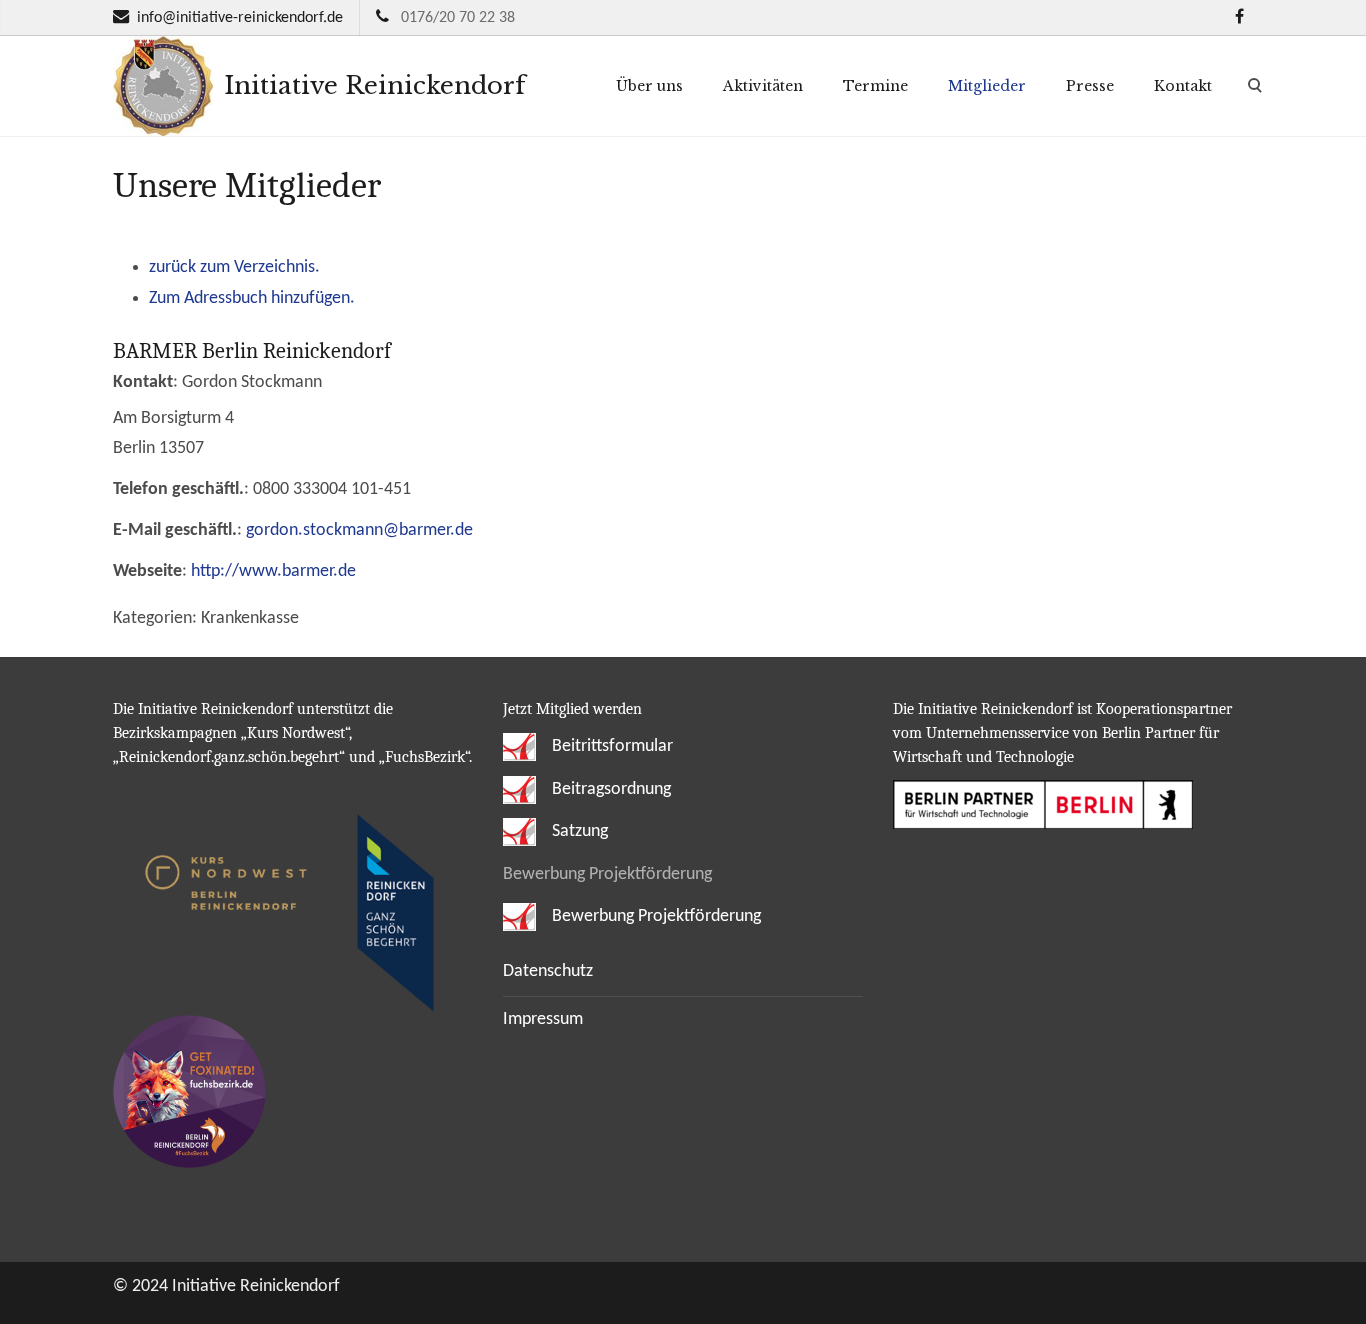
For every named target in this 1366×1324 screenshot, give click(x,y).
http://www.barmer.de (273, 571)
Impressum (543, 1019)
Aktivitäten (763, 86)
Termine (875, 86)
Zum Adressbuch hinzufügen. (252, 298)
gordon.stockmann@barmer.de (359, 530)
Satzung (578, 831)
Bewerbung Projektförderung (654, 916)
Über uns (649, 86)
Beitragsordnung (609, 789)
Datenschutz (548, 971)
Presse (1090, 86)
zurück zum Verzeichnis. (234, 267)
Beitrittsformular (610, 746)
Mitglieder (987, 86)
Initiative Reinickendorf (371, 85)
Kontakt (1183, 86)
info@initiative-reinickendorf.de (240, 18)
